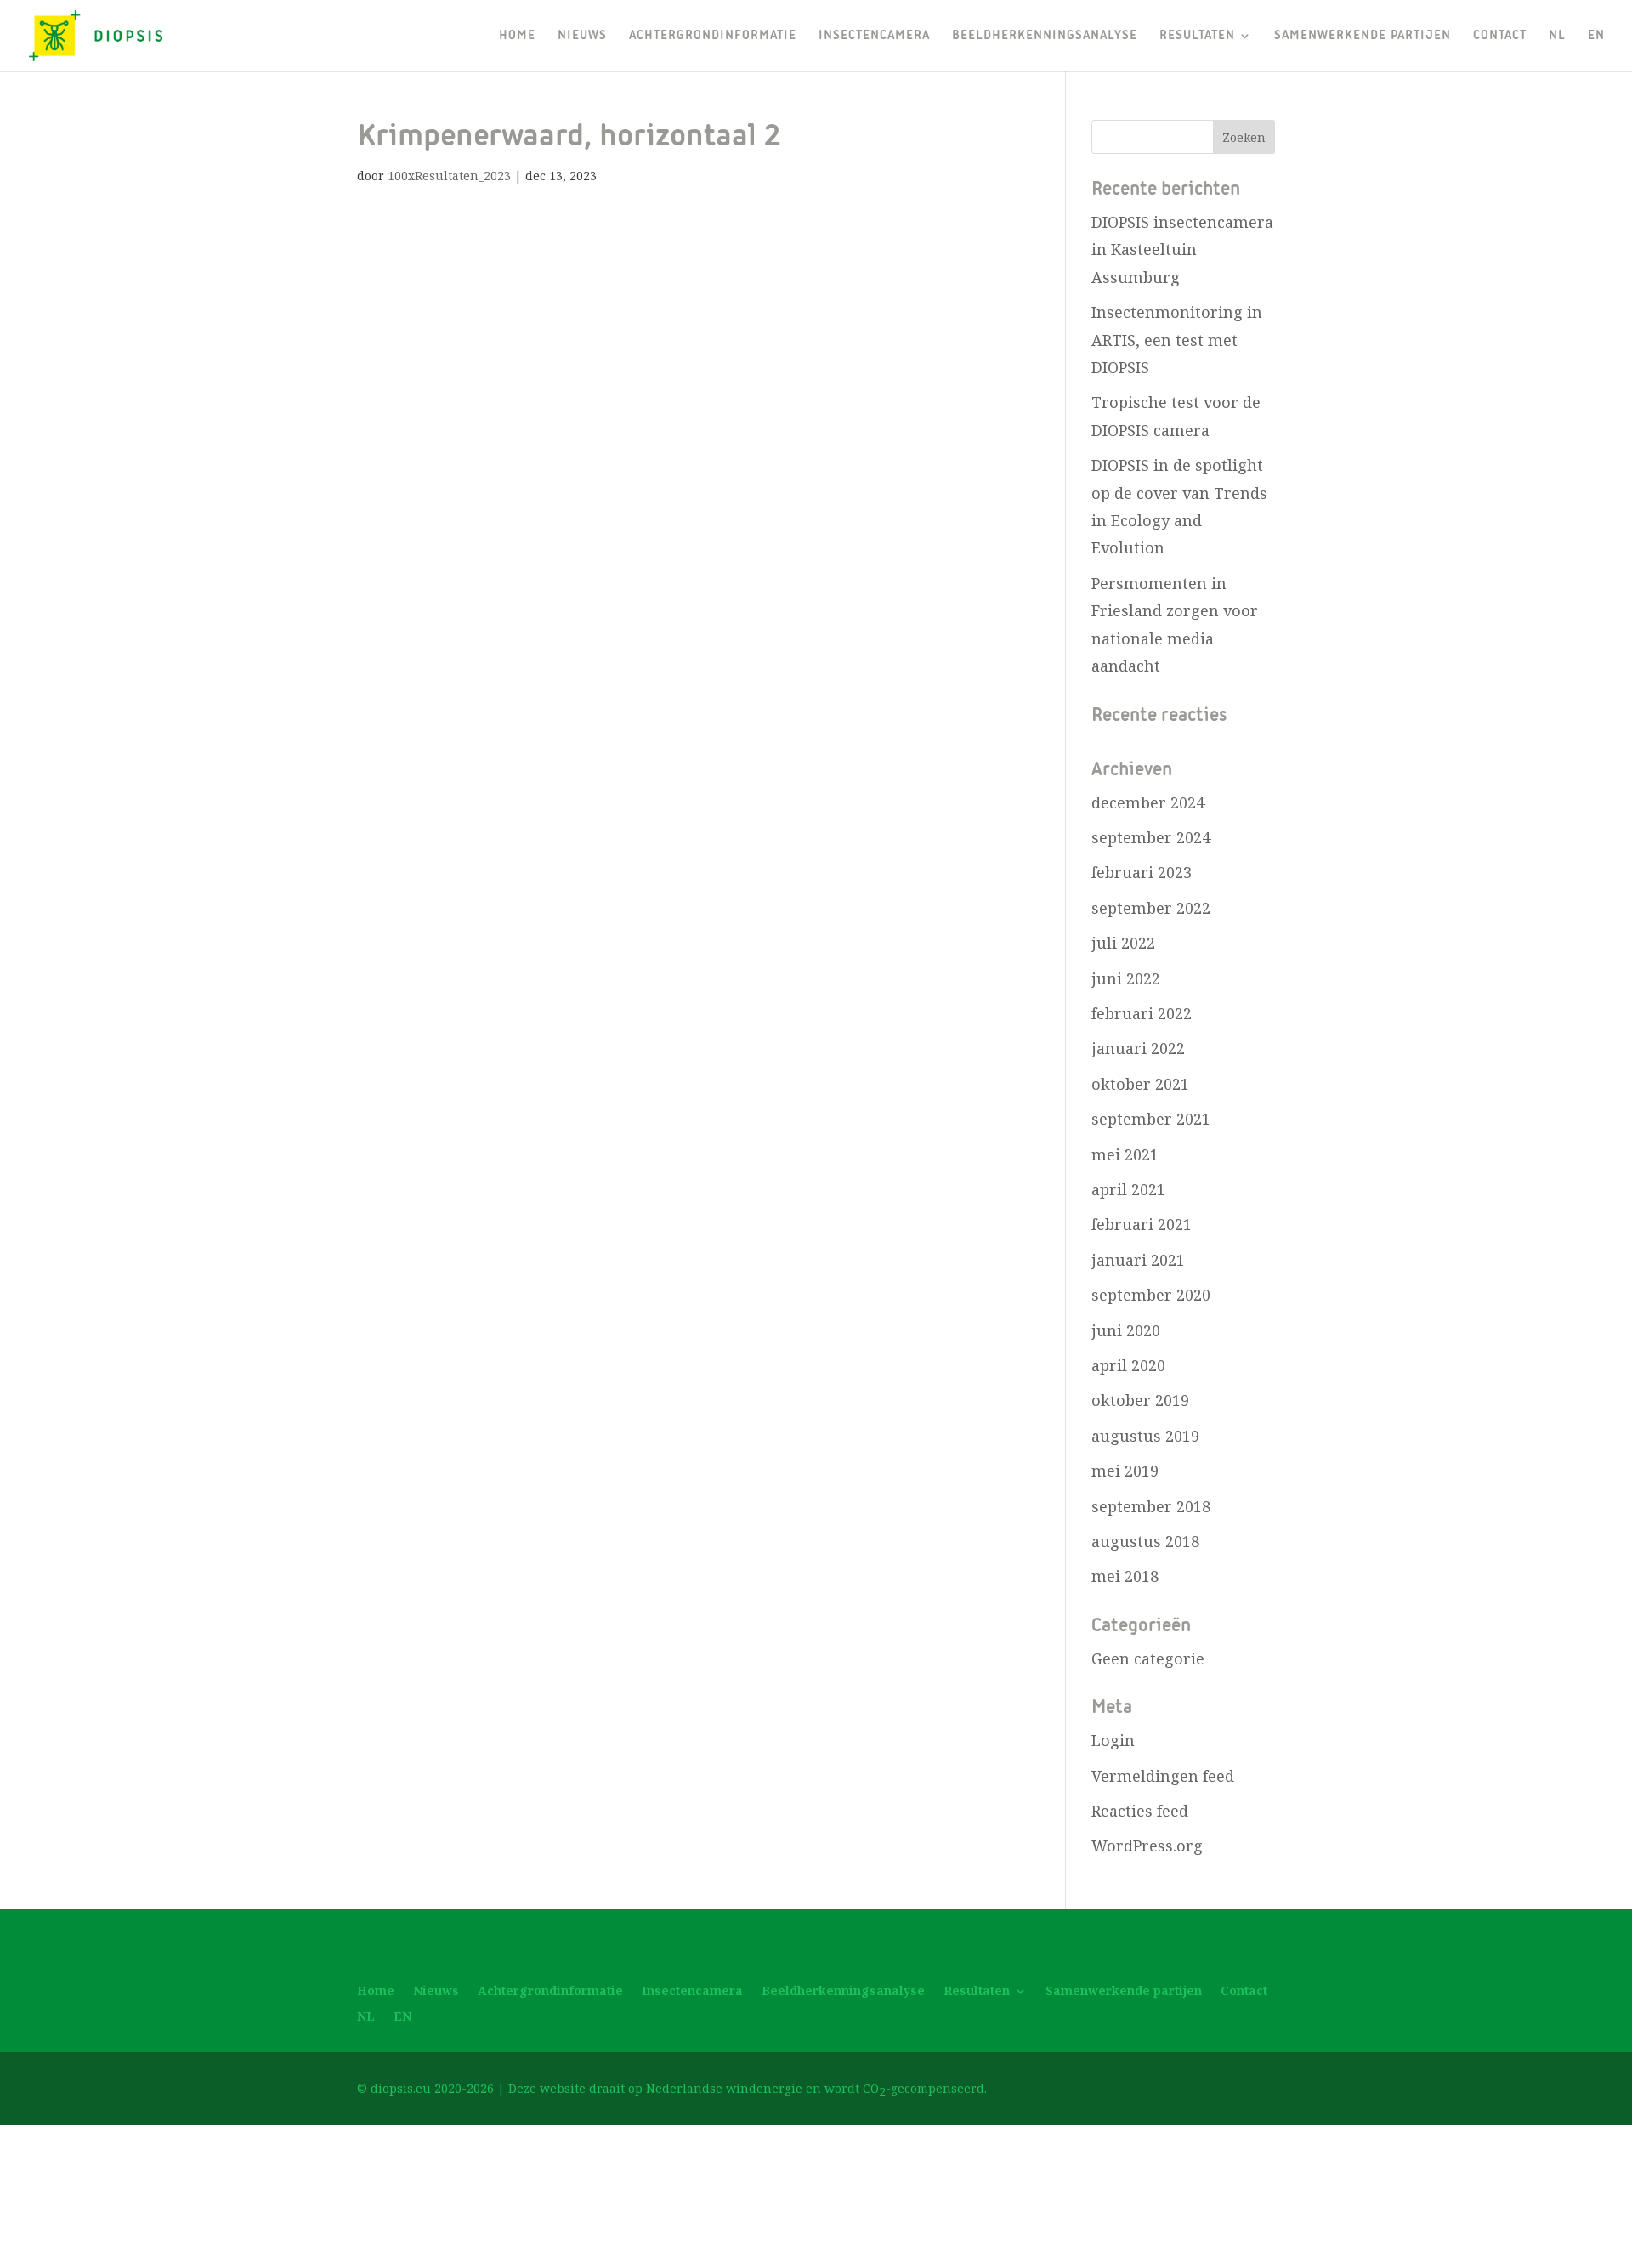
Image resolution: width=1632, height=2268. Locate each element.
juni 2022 (1126, 978)
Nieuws (582, 36)
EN (1596, 36)
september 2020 (1151, 1295)
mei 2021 (1125, 1154)
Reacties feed (1140, 1811)
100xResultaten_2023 (449, 176)
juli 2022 (1123, 943)
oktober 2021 (1140, 1084)
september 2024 (1151, 837)
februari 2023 (1142, 872)
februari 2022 (1142, 1013)
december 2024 (1148, 802)
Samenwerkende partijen (1363, 36)
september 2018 (1151, 1506)
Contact (1500, 36)
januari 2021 (1138, 1260)
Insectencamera (874, 36)
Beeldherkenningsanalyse (1045, 36)
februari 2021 (1142, 1224)
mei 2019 (1125, 1471)
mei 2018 (1125, 1576)
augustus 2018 (1145, 1541)
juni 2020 (1126, 1330)
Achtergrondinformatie (713, 36)
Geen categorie (1148, 1658)
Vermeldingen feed (1163, 1776)
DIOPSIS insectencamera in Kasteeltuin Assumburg (1182, 249)
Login (1113, 1740)
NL (1557, 36)
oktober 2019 (1140, 1400)
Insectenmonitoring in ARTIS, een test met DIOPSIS (1177, 340)
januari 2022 (1138, 1048)
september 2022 (1151, 908)
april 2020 (1128, 1365)
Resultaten (1197, 36)
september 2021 (1151, 1119)
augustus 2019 (1145, 1436)
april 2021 (1128, 1189)
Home (517, 36)
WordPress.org (1147, 1846)
